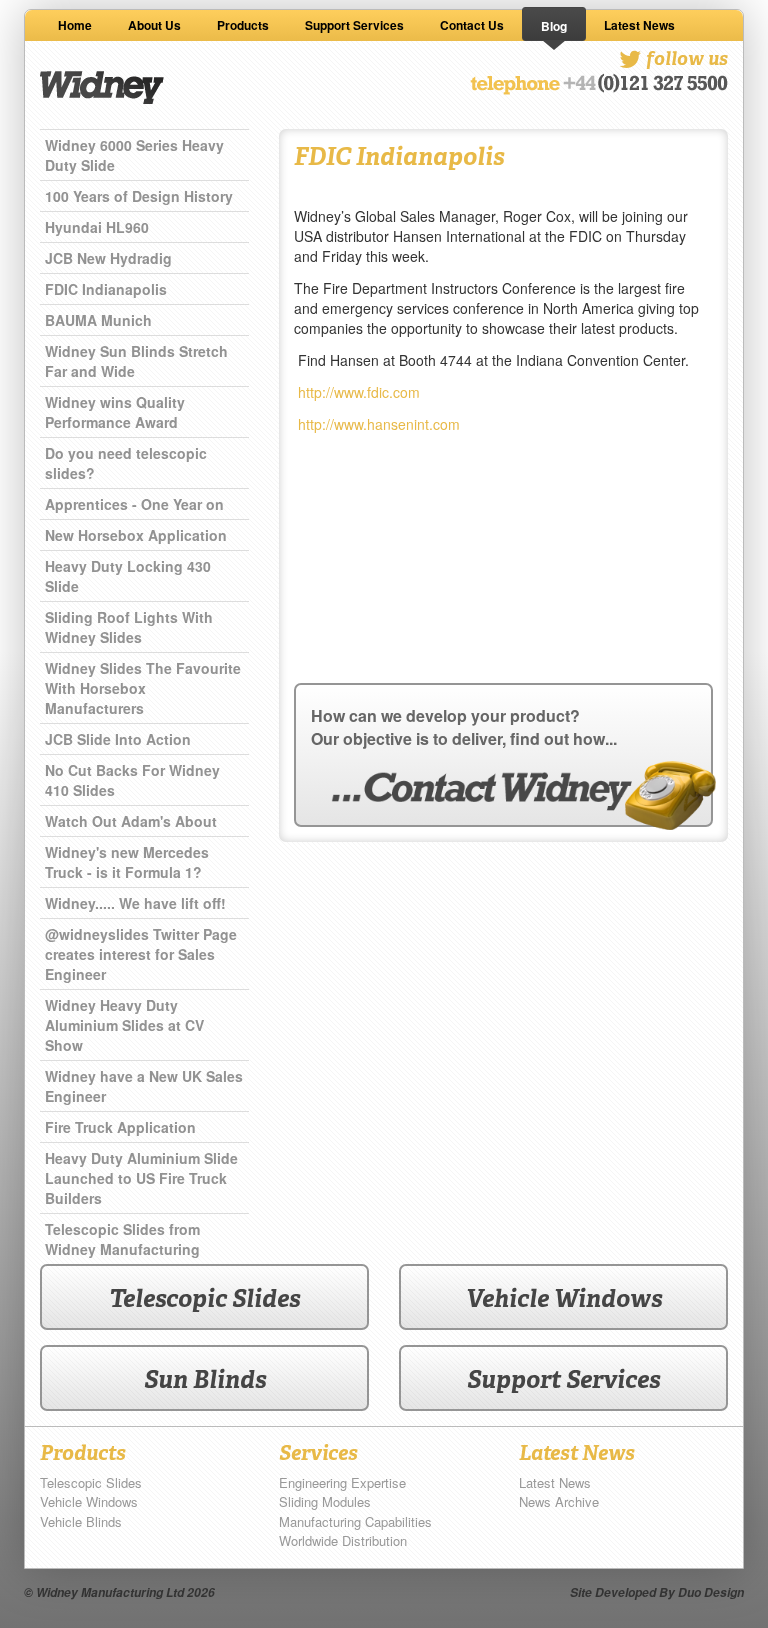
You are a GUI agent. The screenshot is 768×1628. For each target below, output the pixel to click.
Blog (554, 26)
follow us (685, 58)
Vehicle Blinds (81, 1521)
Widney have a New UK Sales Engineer (144, 1086)
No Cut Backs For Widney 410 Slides (132, 780)
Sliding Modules (325, 1501)
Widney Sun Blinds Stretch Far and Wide (136, 361)
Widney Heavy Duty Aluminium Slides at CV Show (124, 1025)
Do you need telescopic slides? (126, 463)
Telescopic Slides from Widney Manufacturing (122, 1239)
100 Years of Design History (139, 196)
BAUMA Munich (98, 320)
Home (75, 25)
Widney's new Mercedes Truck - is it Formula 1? (127, 862)
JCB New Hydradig (108, 258)
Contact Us (472, 25)
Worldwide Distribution (343, 1540)
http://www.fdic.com (359, 392)
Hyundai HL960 (97, 227)
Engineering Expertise (342, 1482)
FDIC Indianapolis (106, 289)
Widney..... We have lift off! (135, 903)
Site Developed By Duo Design (657, 1592)
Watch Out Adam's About (131, 821)
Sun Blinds (205, 1379)
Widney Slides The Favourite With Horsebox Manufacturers (143, 688)
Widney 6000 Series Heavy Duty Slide (134, 155)
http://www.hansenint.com (379, 424)
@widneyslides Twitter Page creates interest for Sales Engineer (141, 954)
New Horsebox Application (136, 535)
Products (243, 25)
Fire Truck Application (120, 1127)
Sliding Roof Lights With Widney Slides (129, 627)
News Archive (559, 1501)
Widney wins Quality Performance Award (115, 412)
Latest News (639, 25)
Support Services (354, 25)
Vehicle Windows (564, 1298)
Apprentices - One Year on (134, 504)
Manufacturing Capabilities (355, 1521)
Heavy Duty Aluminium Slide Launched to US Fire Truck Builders (141, 1178)
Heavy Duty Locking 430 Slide (128, 576)
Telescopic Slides (204, 1298)
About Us (154, 25)
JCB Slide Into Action (118, 739)
